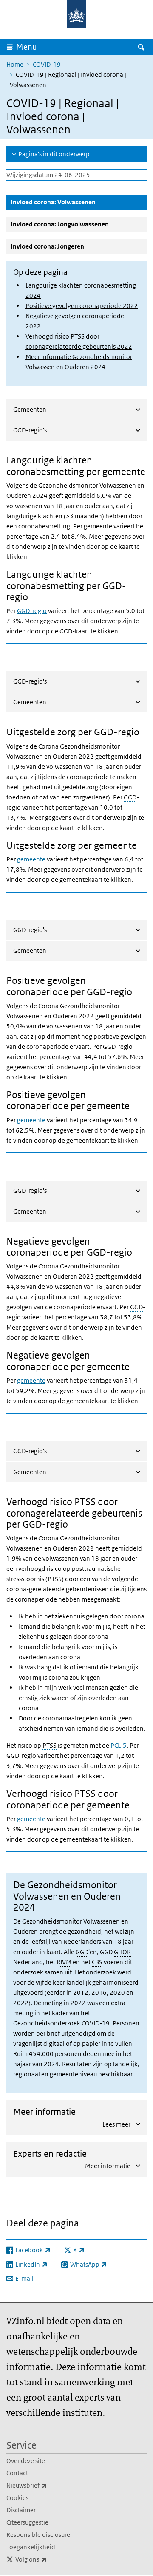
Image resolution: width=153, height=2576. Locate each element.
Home (15, 64)
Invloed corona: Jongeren (47, 246)
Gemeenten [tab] (30, 409)
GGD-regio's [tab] (30, 430)
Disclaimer (21, 2510)
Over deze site (26, 2461)
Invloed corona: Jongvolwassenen (60, 224)
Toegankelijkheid (31, 2547)
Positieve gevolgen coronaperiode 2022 (82, 306)
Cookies (17, 2498)
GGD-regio (32, 611)
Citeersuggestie (27, 2522)
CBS (97, 1962)
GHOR (122, 1952)
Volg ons (50, 2559)
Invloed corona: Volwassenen (74, 202)
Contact (17, 2473)
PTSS (50, 1745)
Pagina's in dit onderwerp (54, 154)
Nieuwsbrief (45, 2485)
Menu (27, 47)
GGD (130, 797)
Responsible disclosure (38, 2535)
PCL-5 (119, 1745)
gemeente (31, 859)
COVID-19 (47, 64)
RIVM (64, 1962)
